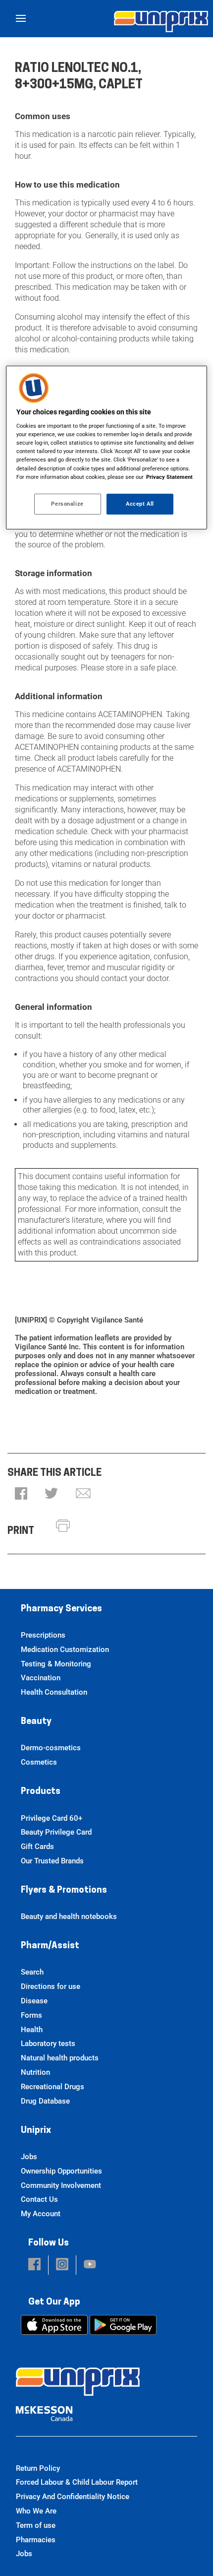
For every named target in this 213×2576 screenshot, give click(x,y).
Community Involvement (61, 2185)
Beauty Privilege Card (56, 1832)
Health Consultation (54, 1692)
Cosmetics (39, 1762)
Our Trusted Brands (52, 1861)
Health (32, 2030)
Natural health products (60, 2058)
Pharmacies (36, 2540)
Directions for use (51, 1986)
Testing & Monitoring (56, 1664)
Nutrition (35, 2072)
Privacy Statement (169, 476)
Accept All (140, 504)
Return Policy (38, 2468)
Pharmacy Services (61, 1609)
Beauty (36, 1722)
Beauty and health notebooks (69, 1916)
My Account (41, 2214)
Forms (31, 2015)
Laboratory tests (48, 2044)
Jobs (29, 2157)
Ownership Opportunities (61, 2171)
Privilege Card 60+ (52, 1818)
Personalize (67, 504)
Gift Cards (37, 1847)
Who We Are (36, 2511)
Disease (34, 2001)
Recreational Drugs (53, 2087)
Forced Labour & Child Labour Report (77, 2482)
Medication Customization (65, 1650)
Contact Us (39, 2199)
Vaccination (41, 1678)
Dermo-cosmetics (51, 1748)
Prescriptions (43, 1635)
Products (41, 1792)
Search (32, 1972)
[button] (21, 1494)
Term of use (36, 2525)
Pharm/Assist (50, 1946)
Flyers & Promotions (64, 1891)
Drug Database (45, 2101)
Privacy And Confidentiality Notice (73, 2497)
